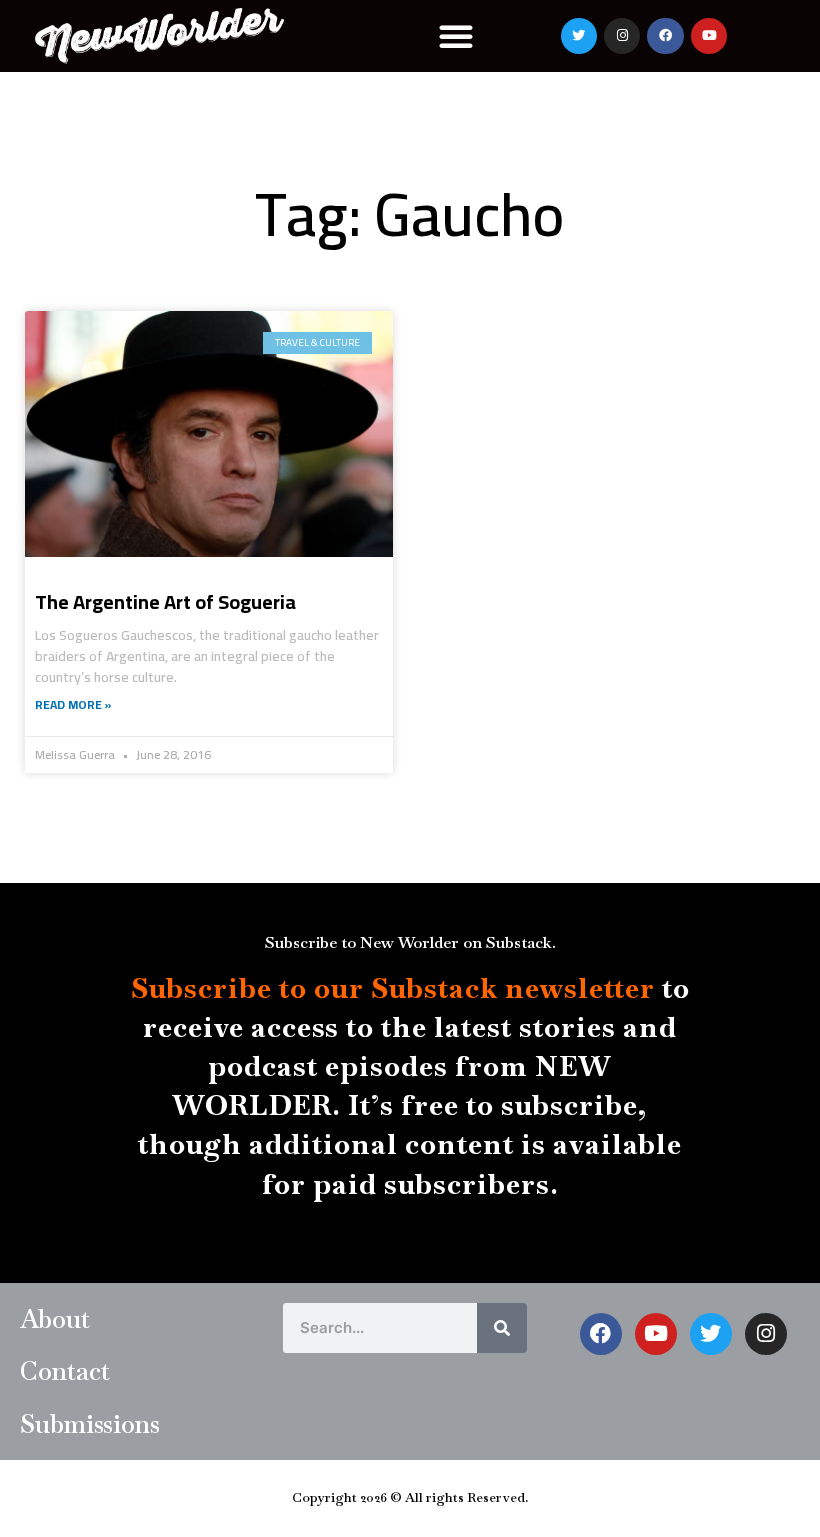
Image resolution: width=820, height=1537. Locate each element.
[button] (456, 36)
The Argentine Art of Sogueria (165, 601)
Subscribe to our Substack (314, 988)
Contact (65, 1371)
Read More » (73, 705)
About (55, 1319)
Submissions (90, 1424)
